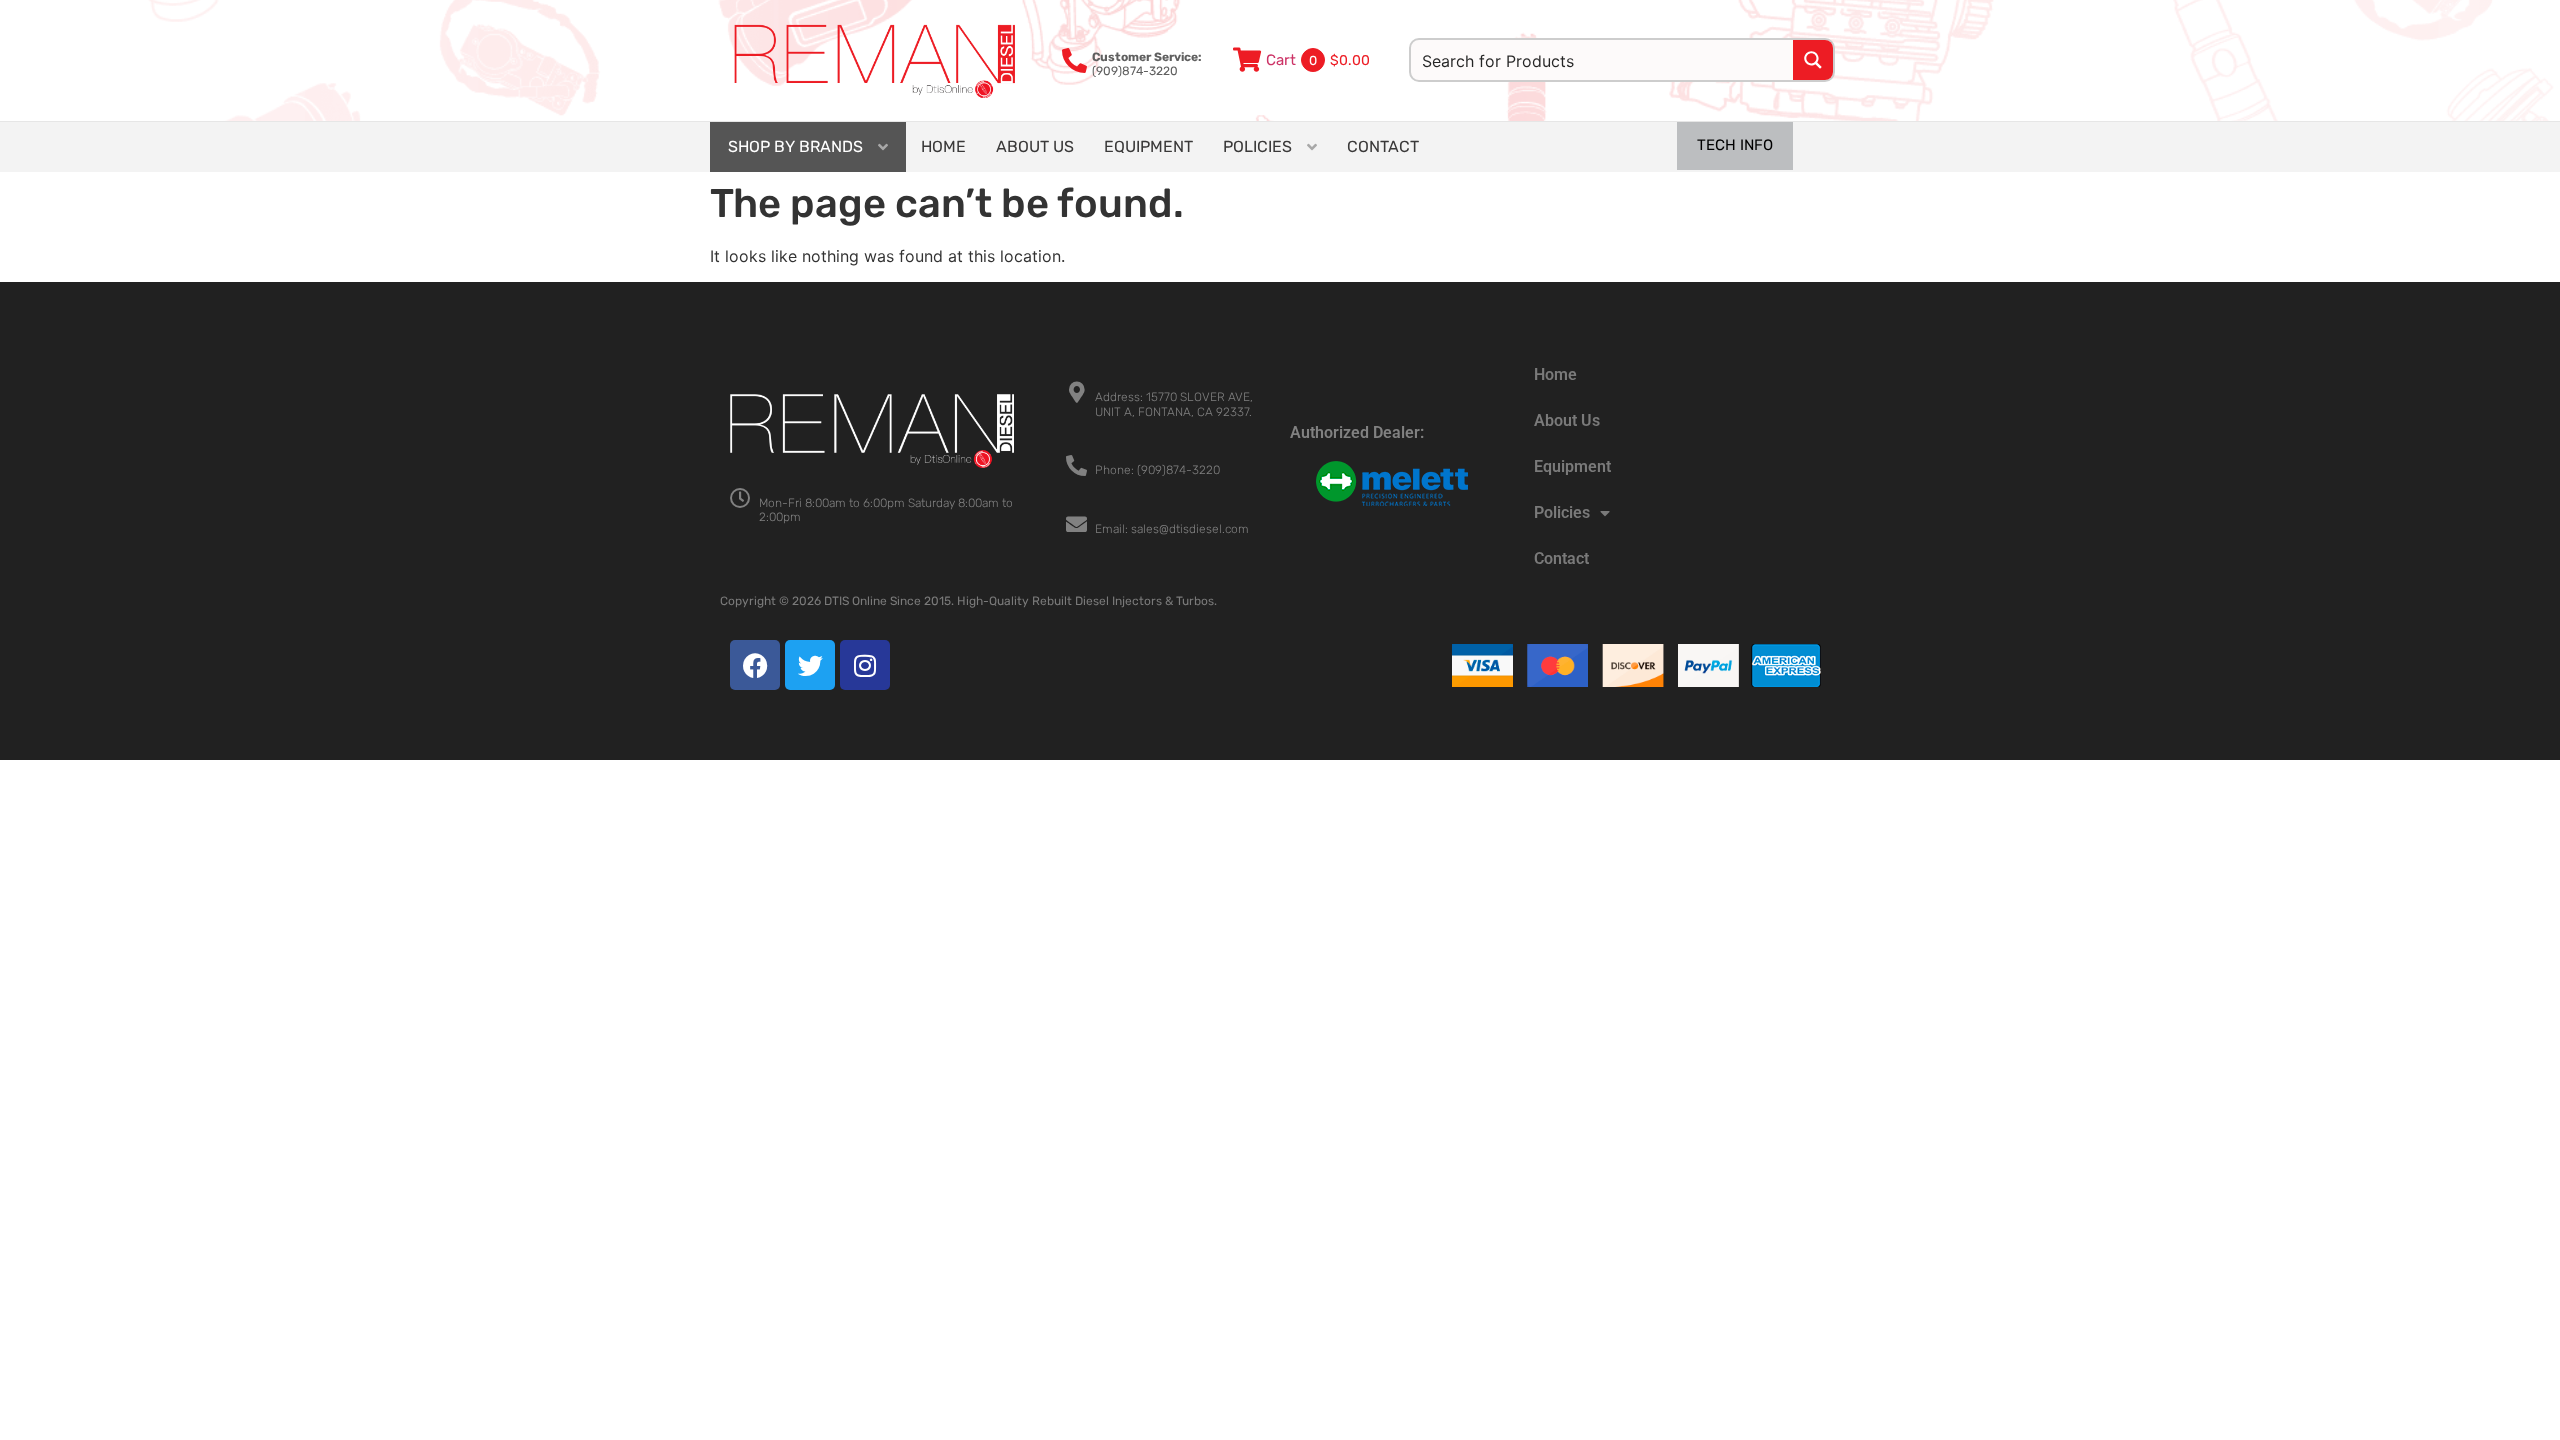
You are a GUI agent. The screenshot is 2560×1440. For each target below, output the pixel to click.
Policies (1562, 512)
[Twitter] (810, 665)
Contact (1561, 558)
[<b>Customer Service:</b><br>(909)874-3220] (1074, 60)
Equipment (1572, 466)
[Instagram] (865, 665)
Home (1555, 374)
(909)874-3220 (1147, 64)
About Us (1567, 420)
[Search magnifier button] (1813, 60)
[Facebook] (755, 665)
